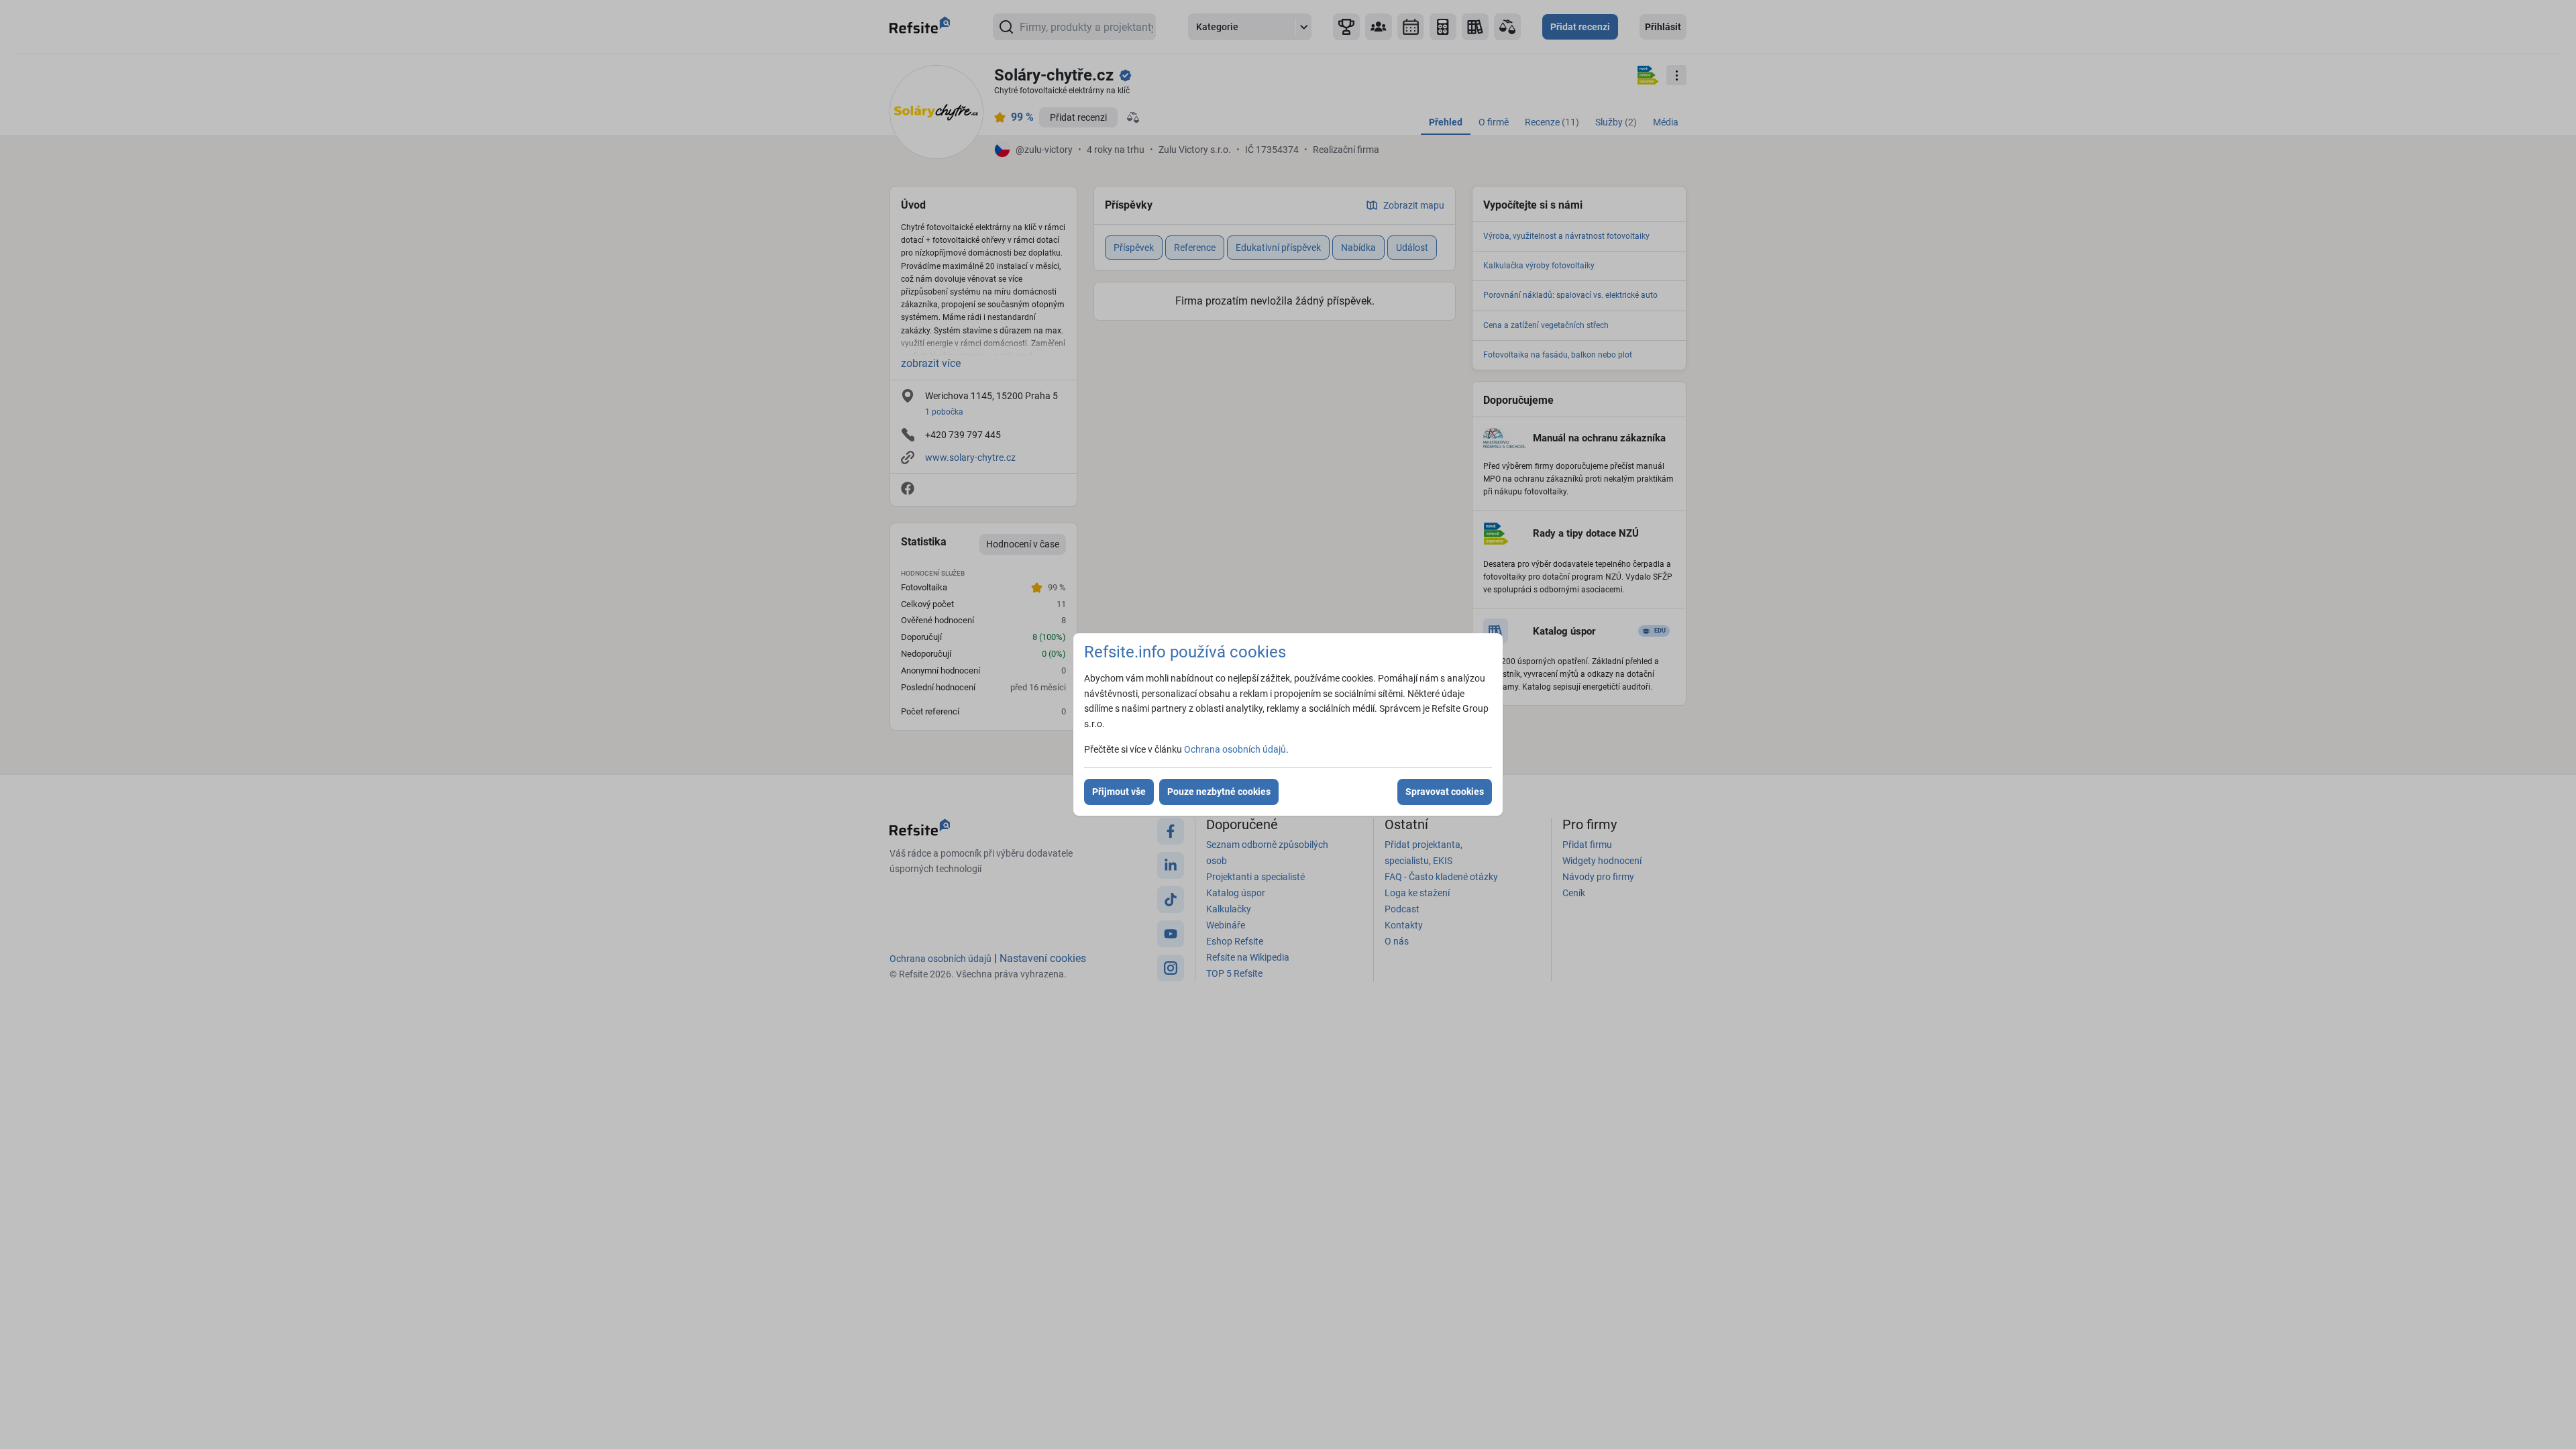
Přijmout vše (1119, 792)
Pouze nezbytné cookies (1219, 792)
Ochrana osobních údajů (1235, 749)
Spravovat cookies (1445, 792)
